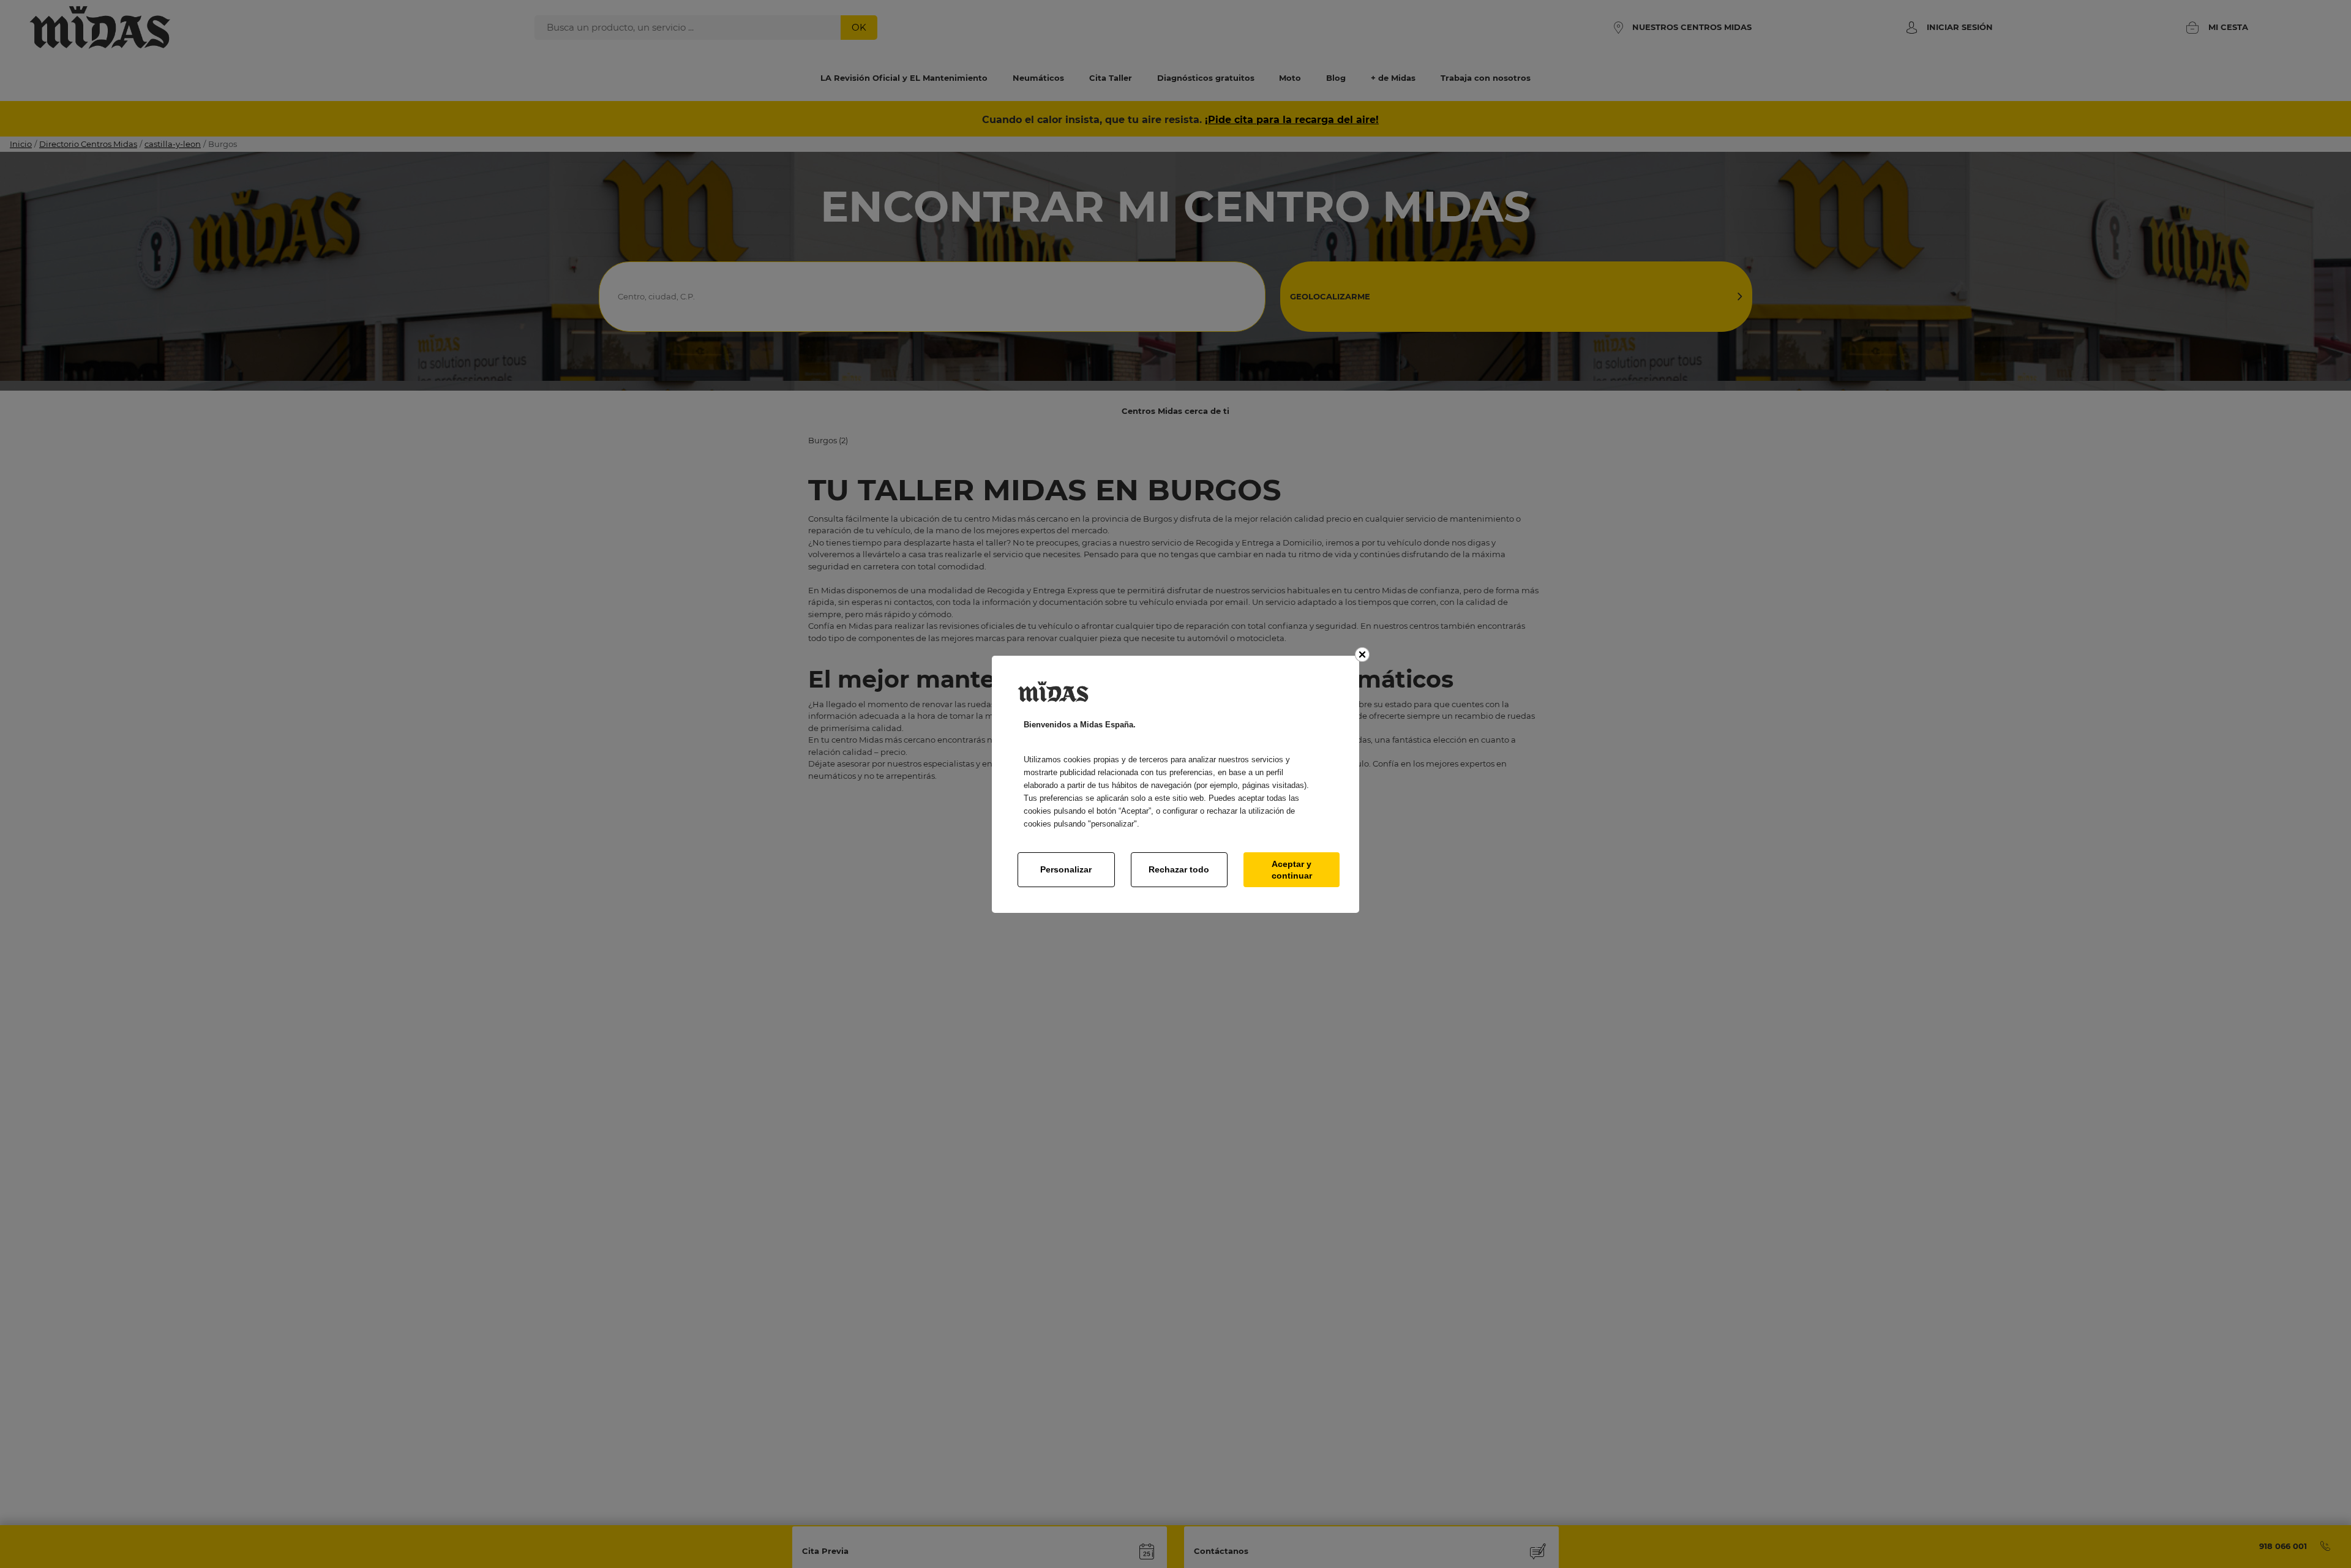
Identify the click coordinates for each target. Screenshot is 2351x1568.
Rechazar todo (1179, 869)
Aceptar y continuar (1292, 869)
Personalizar (1066, 869)
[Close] (1362, 655)
